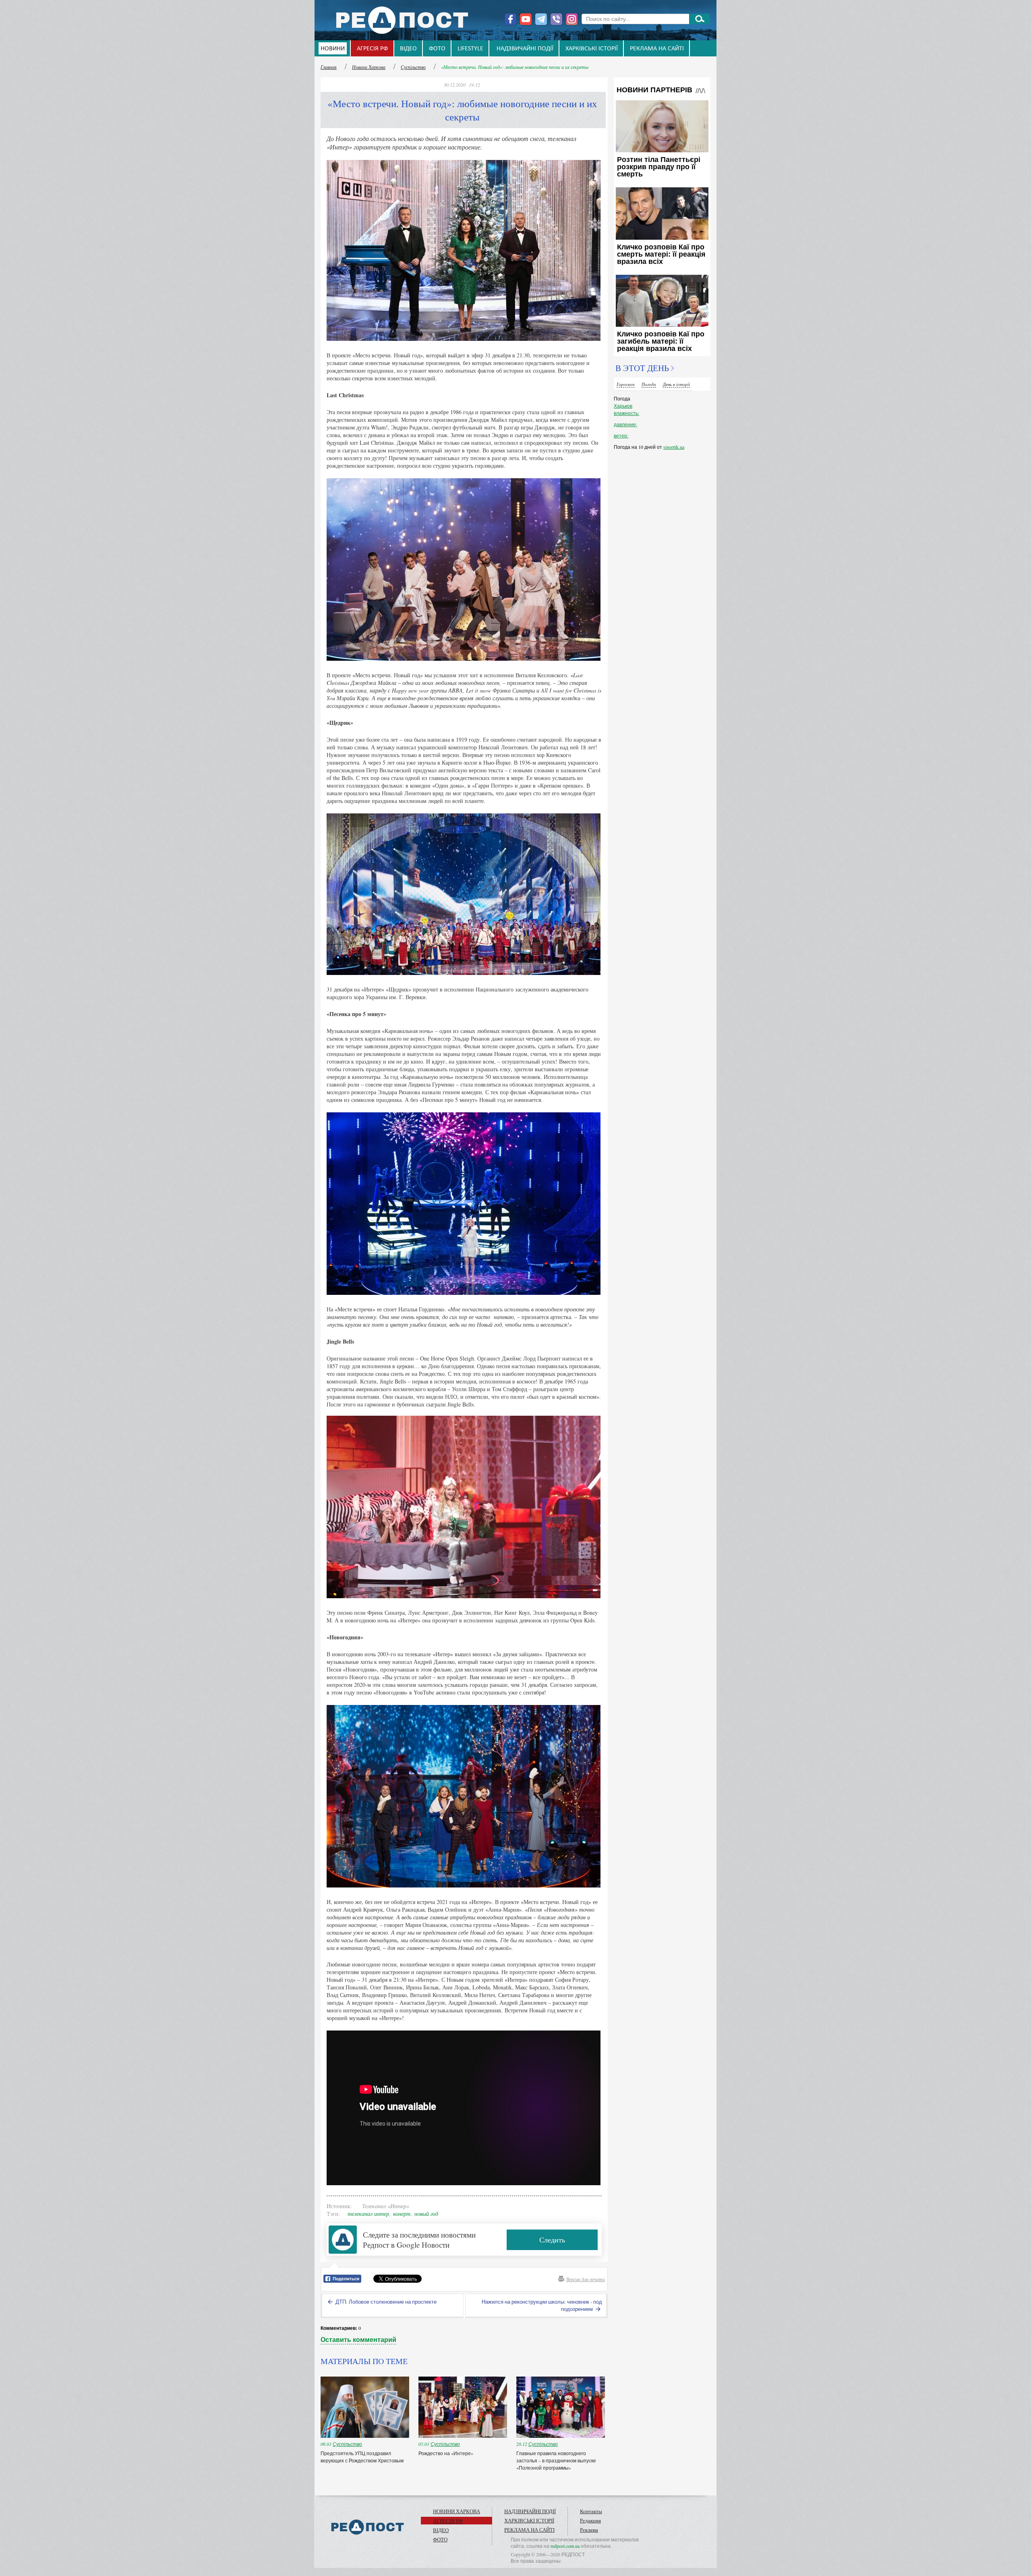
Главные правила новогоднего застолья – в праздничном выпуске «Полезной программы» (556, 2460)
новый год (426, 2214)
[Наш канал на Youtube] (526, 19)
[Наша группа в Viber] (556, 19)
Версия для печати (586, 2279)
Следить (552, 2240)
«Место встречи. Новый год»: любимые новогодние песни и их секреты (515, 67)
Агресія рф (372, 49)
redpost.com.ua (565, 2546)
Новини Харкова (369, 67)
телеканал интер (368, 2214)
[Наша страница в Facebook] (510, 19)
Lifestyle (470, 49)
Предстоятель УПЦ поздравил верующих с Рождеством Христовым (363, 2457)
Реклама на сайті (657, 49)
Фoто (437, 49)
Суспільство (413, 67)
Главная (329, 67)
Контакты (591, 2511)
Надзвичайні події (525, 49)
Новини (333, 49)
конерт (402, 2214)
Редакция (590, 2520)
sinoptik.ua (674, 447)
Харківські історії (592, 49)
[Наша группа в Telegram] (541, 19)
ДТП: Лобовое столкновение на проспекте (385, 2302)
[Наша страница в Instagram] (572, 19)
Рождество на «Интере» (446, 2453)
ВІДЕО (408, 49)
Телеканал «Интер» (386, 2206)
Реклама (589, 2530)
